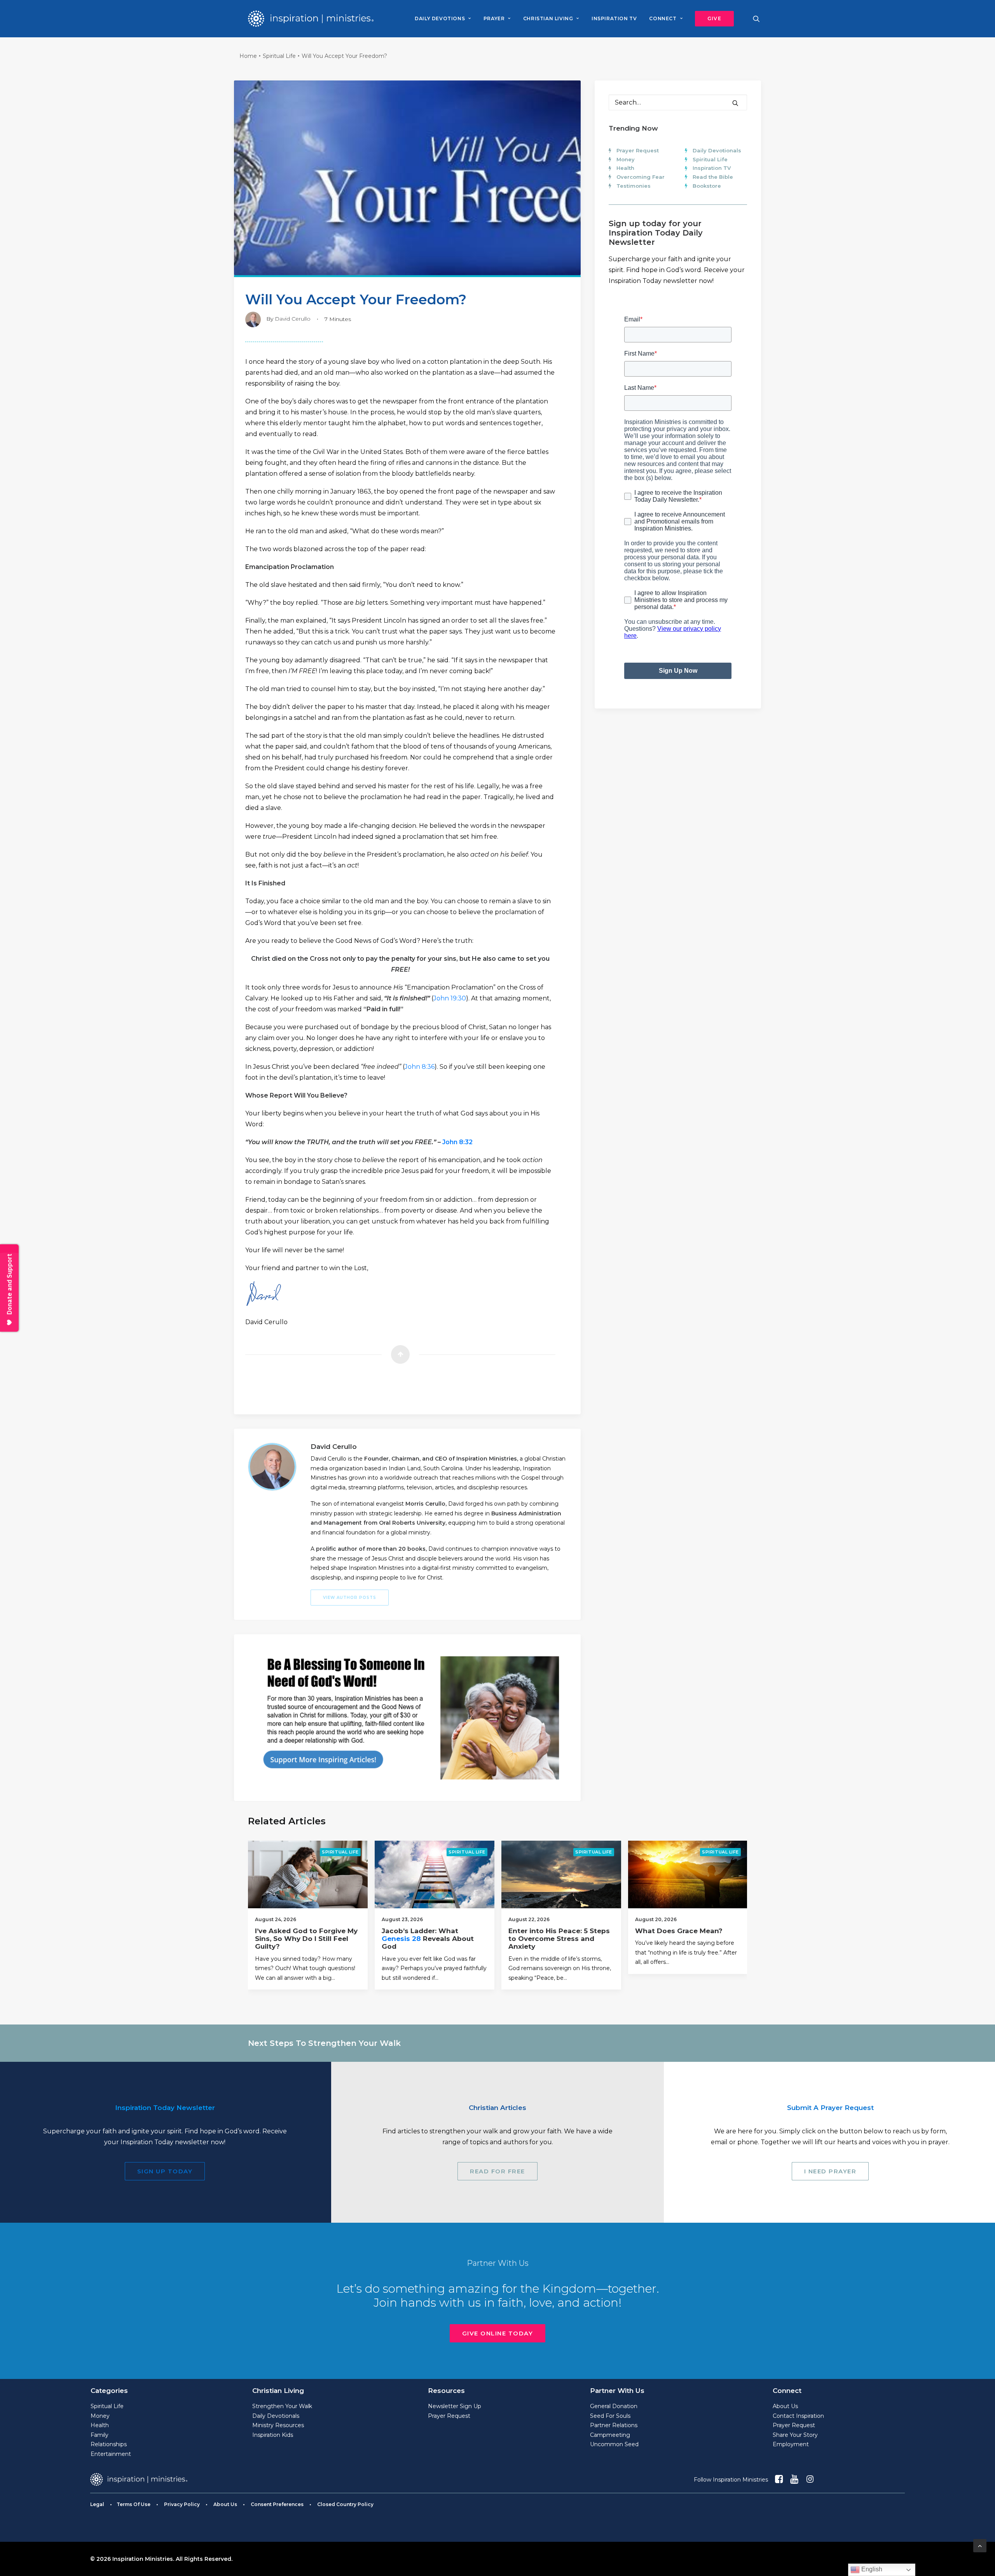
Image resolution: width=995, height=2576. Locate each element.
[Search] (678, 102)
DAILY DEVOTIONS (440, 18)
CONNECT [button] (663, 18)
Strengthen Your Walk (282, 2406)
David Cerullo (293, 319)
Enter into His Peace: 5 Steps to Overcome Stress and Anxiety (559, 1939)
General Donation (614, 2406)
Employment (791, 2444)
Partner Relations (614, 2425)
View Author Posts (350, 1598)
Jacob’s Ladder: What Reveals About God (428, 1939)
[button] (712, 19)
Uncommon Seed (614, 2444)
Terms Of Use (134, 2504)
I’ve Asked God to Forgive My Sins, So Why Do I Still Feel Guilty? (306, 1939)
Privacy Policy (182, 2504)
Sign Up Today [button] (165, 2171)
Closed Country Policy (345, 2504)
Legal (97, 2504)
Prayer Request (638, 150)
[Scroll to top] (980, 2545)
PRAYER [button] (494, 18)
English (871, 2569)
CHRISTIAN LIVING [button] (548, 18)
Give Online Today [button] (498, 2333)
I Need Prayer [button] (830, 2171)
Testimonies (634, 186)
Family (99, 2435)
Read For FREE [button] (497, 2171)
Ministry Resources (278, 2425)
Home (248, 56)
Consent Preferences (277, 2504)
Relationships (109, 2444)
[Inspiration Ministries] (311, 19)
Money (626, 159)
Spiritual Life (279, 56)
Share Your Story (795, 2435)
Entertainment (111, 2454)
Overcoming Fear (641, 177)
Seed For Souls (610, 2416)
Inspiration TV (712, 168)
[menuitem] (443, 19)
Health (625, 168)
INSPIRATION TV (614, 18)
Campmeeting (610, 2435)
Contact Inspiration (798, 2416)
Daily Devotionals (717, 150)
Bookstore (707, 186)
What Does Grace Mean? (679, 1931)
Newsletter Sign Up (455, 2406)
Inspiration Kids (273, 2435)
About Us (785, 2406)
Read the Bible (713, 177)
